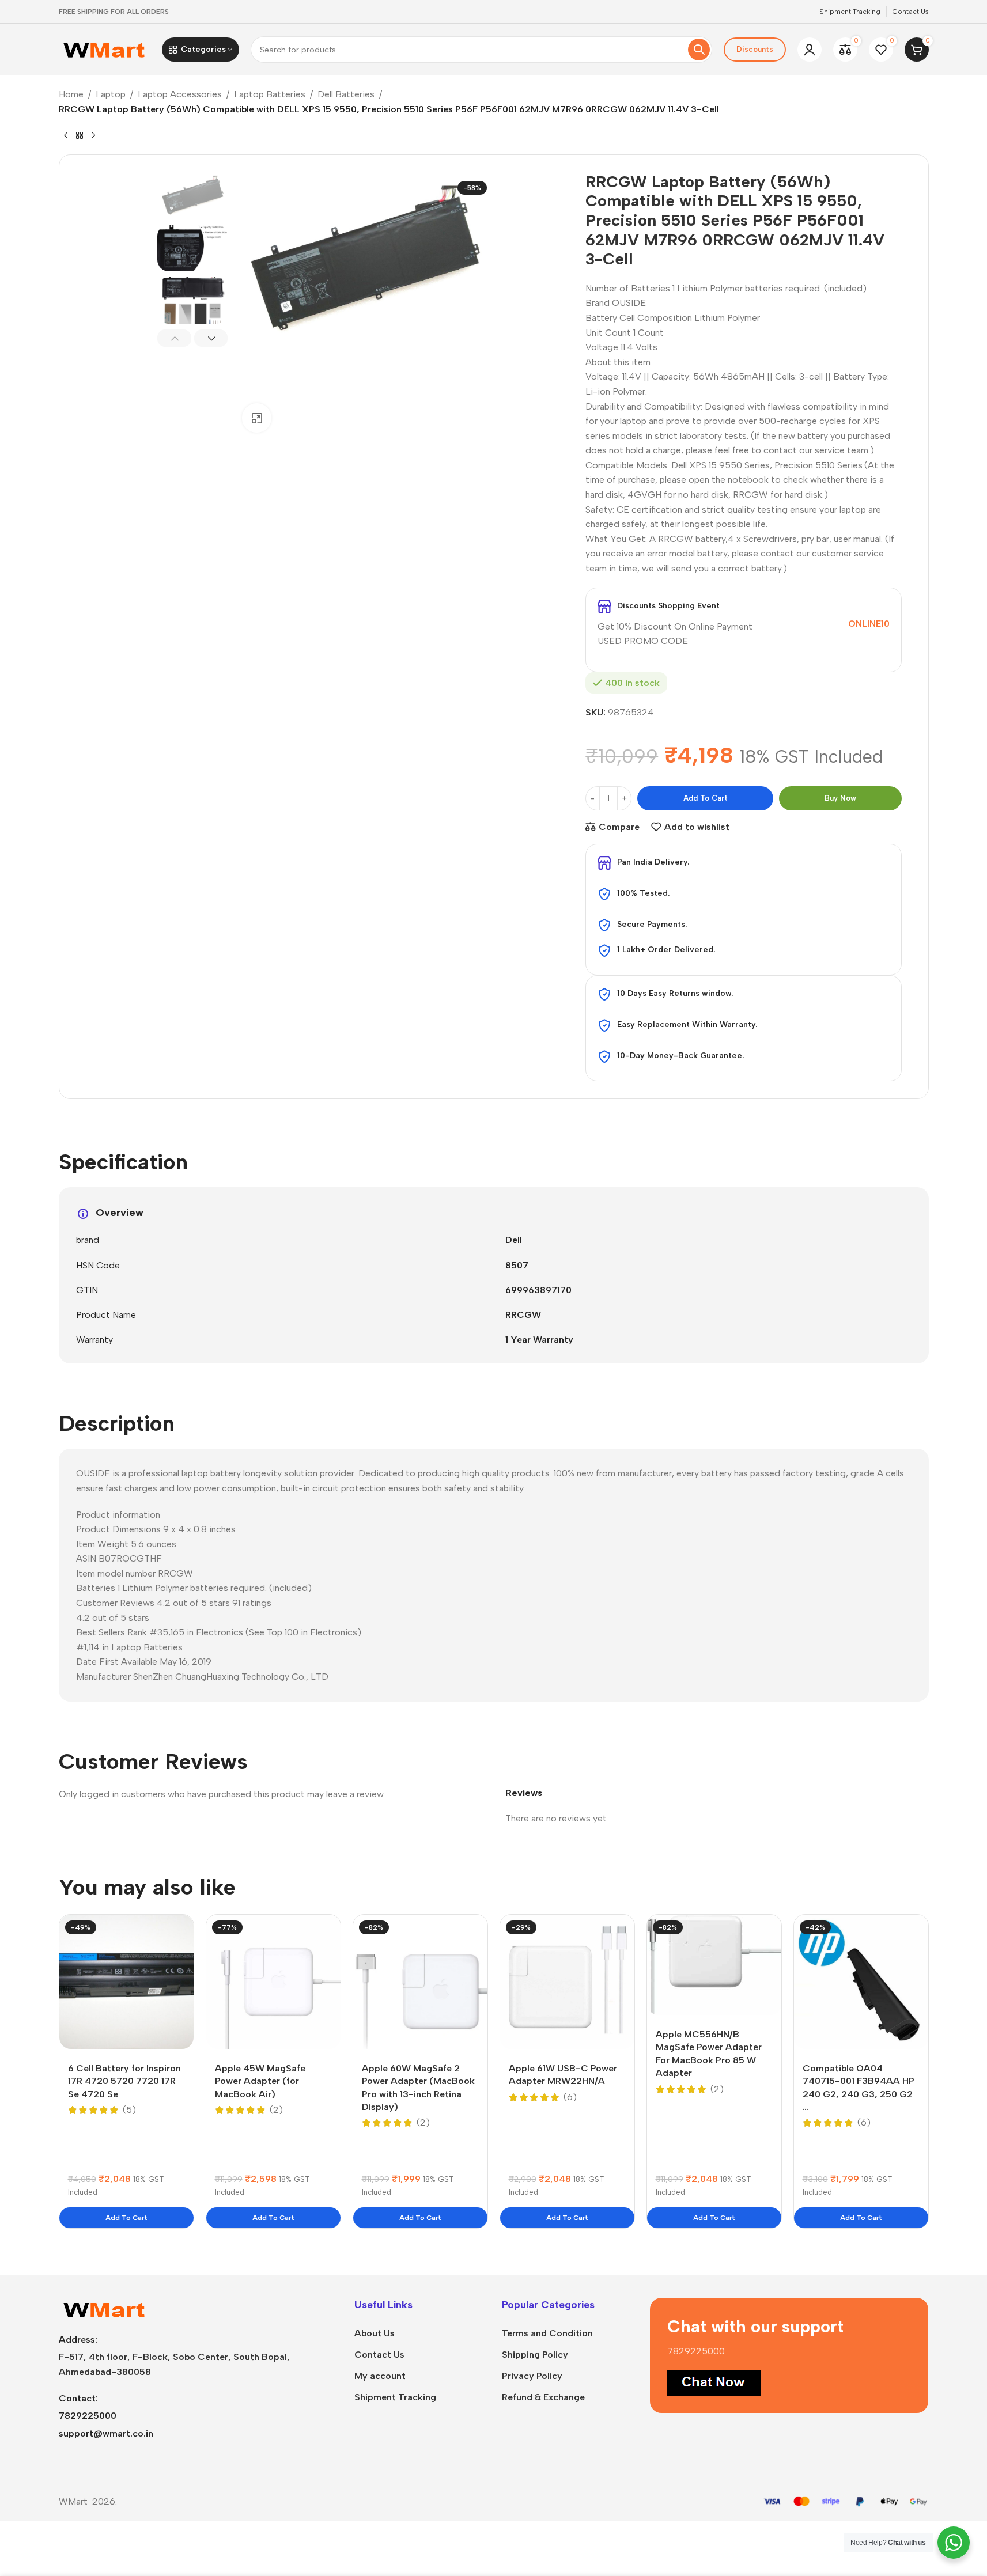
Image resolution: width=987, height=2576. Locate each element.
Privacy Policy (532, 2376)
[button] (174, 338)
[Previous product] (66, 136)
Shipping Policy (535, 2355)
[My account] (810, 50)
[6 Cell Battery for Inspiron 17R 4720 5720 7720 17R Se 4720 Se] (126, 1982)
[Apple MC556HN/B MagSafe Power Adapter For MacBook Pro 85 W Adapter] (714, 1965)
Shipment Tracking (395, 2397)
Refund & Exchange (543, 2397)
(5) (129, 2110)
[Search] (699, 50)
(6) (570, 2097)
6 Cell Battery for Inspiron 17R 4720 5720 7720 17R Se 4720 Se (124, 2081)
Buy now (840, 798)
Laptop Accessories (180, 94)
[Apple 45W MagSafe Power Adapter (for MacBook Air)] (273, 1982)
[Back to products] (80, 136)
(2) (276, 2110)
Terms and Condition (547, 2333)
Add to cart (706, 798)
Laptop (111, 94)
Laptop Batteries (270, 94)
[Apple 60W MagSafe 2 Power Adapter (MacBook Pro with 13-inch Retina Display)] (420, 1982)
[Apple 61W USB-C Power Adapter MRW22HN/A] (567, 1982)
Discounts (755, 49)
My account (380, 2376)
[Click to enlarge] (256, 418)
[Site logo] (105, 49)
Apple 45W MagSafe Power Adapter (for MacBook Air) (260, 2081)
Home (71, 94)
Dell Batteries (346, 94)
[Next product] (93, 136)
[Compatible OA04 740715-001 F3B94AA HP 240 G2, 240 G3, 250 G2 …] (861, 1982)
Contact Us (379, 2355)
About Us (375, 2333)
